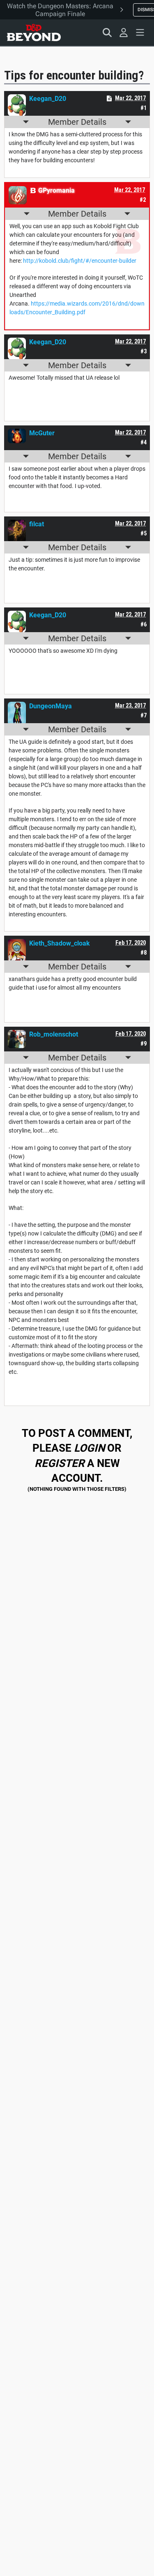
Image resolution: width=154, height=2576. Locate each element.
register (60, 1463)
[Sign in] (124, 33)
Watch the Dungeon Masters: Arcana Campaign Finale (60, 10)
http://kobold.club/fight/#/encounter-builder (80, 261)
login (89, 1448)
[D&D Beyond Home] (34, 33)
